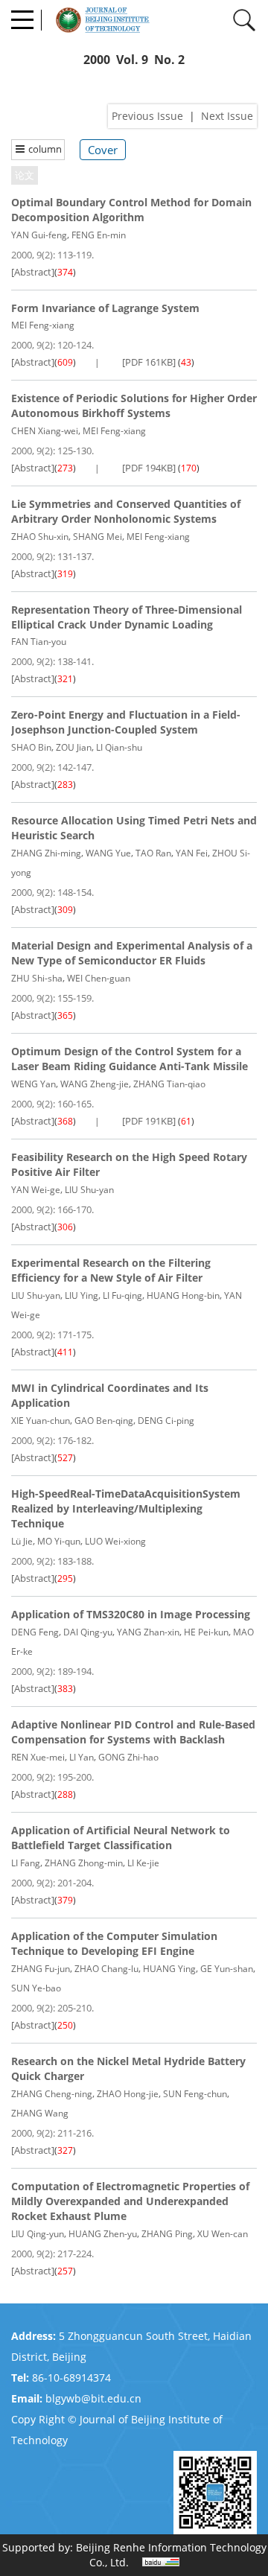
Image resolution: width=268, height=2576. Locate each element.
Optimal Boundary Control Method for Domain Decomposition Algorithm (131, 210)
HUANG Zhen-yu (103, 2234)
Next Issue (227, 116)
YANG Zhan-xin (148, 1632)
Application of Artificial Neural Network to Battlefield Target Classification (121, 1838)
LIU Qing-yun (38, 2234)
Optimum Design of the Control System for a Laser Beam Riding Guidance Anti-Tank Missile (130, 1059)
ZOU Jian (74, 747)
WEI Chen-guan (99, 978)
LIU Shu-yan (89, 1190)
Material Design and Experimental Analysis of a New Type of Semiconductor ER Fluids (132, 953)
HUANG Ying (169, 1969)
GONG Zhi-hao (128, 1757)
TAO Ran (153, 853)
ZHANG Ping (167, 2234)
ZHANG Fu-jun (41, 1969)
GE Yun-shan (227, 1969)
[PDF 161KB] (149, 362)
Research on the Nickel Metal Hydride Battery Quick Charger (128, 2068)
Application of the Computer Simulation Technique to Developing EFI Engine (114, 1943)
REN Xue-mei (38, 1757)
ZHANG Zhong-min (84, 1863)
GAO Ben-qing (104, 1421)
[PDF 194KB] (149, 468)
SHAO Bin (31, 747)
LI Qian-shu (119, 747)
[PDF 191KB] (149, 1121)
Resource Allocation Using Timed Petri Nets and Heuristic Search (134, 828)
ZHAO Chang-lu (106, 1969)
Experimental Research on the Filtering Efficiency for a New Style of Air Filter (111, 1270)
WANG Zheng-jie (95, 1084)
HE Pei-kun (206, 1632)
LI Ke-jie (143, 1863)
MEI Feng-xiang (43, 325)
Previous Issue (147, 116)
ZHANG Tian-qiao (169, 1084)
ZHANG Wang (40, 2113)
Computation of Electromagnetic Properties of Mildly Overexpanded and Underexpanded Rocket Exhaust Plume (130, 2201)
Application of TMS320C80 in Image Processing (131, 1614)
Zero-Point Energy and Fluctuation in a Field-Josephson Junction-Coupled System (126, 722)
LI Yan (82, 1757)
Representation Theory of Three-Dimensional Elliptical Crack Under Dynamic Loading (127, 617)
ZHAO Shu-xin (40, 537)
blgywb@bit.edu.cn (93, 2398)
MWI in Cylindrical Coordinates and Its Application (110, 1395)
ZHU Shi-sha (37, 978)
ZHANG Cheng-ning (52, 2094)
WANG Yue (108, 853)
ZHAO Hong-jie (128, 2094)
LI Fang (26, 1863)
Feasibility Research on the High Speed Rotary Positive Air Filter (129, 1164)
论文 (25, 175)
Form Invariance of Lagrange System (105, 308)
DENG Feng (35, 1632)
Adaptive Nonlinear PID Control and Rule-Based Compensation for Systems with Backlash (133, 1732)
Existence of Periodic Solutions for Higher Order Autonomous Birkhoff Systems (134, 406)
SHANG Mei (98, 537)
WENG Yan (33, 1084)
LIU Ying (82, 1295)
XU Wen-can (223, 2234)
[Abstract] (33, 272)
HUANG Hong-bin (183, 1295)
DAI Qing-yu (88, 1632)
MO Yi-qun (59, 1541)
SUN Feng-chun (195, 2094)
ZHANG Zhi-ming (46, 853)
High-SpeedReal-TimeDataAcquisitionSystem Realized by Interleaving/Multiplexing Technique (126, 1508)
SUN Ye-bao (36, 1988)
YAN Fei (192, 853)
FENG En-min (99, 235)
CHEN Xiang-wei (45, 431)
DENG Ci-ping (166, 1421)
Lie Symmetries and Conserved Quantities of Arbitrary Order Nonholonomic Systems (126, 511)
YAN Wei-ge (36, 1190)
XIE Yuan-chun (41, 1421)
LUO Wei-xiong (115, 1541)
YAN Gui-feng (39, 235)
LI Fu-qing (122, 1295)
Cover (103, 150)
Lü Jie (22, 1541)
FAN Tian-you (39, 642)
